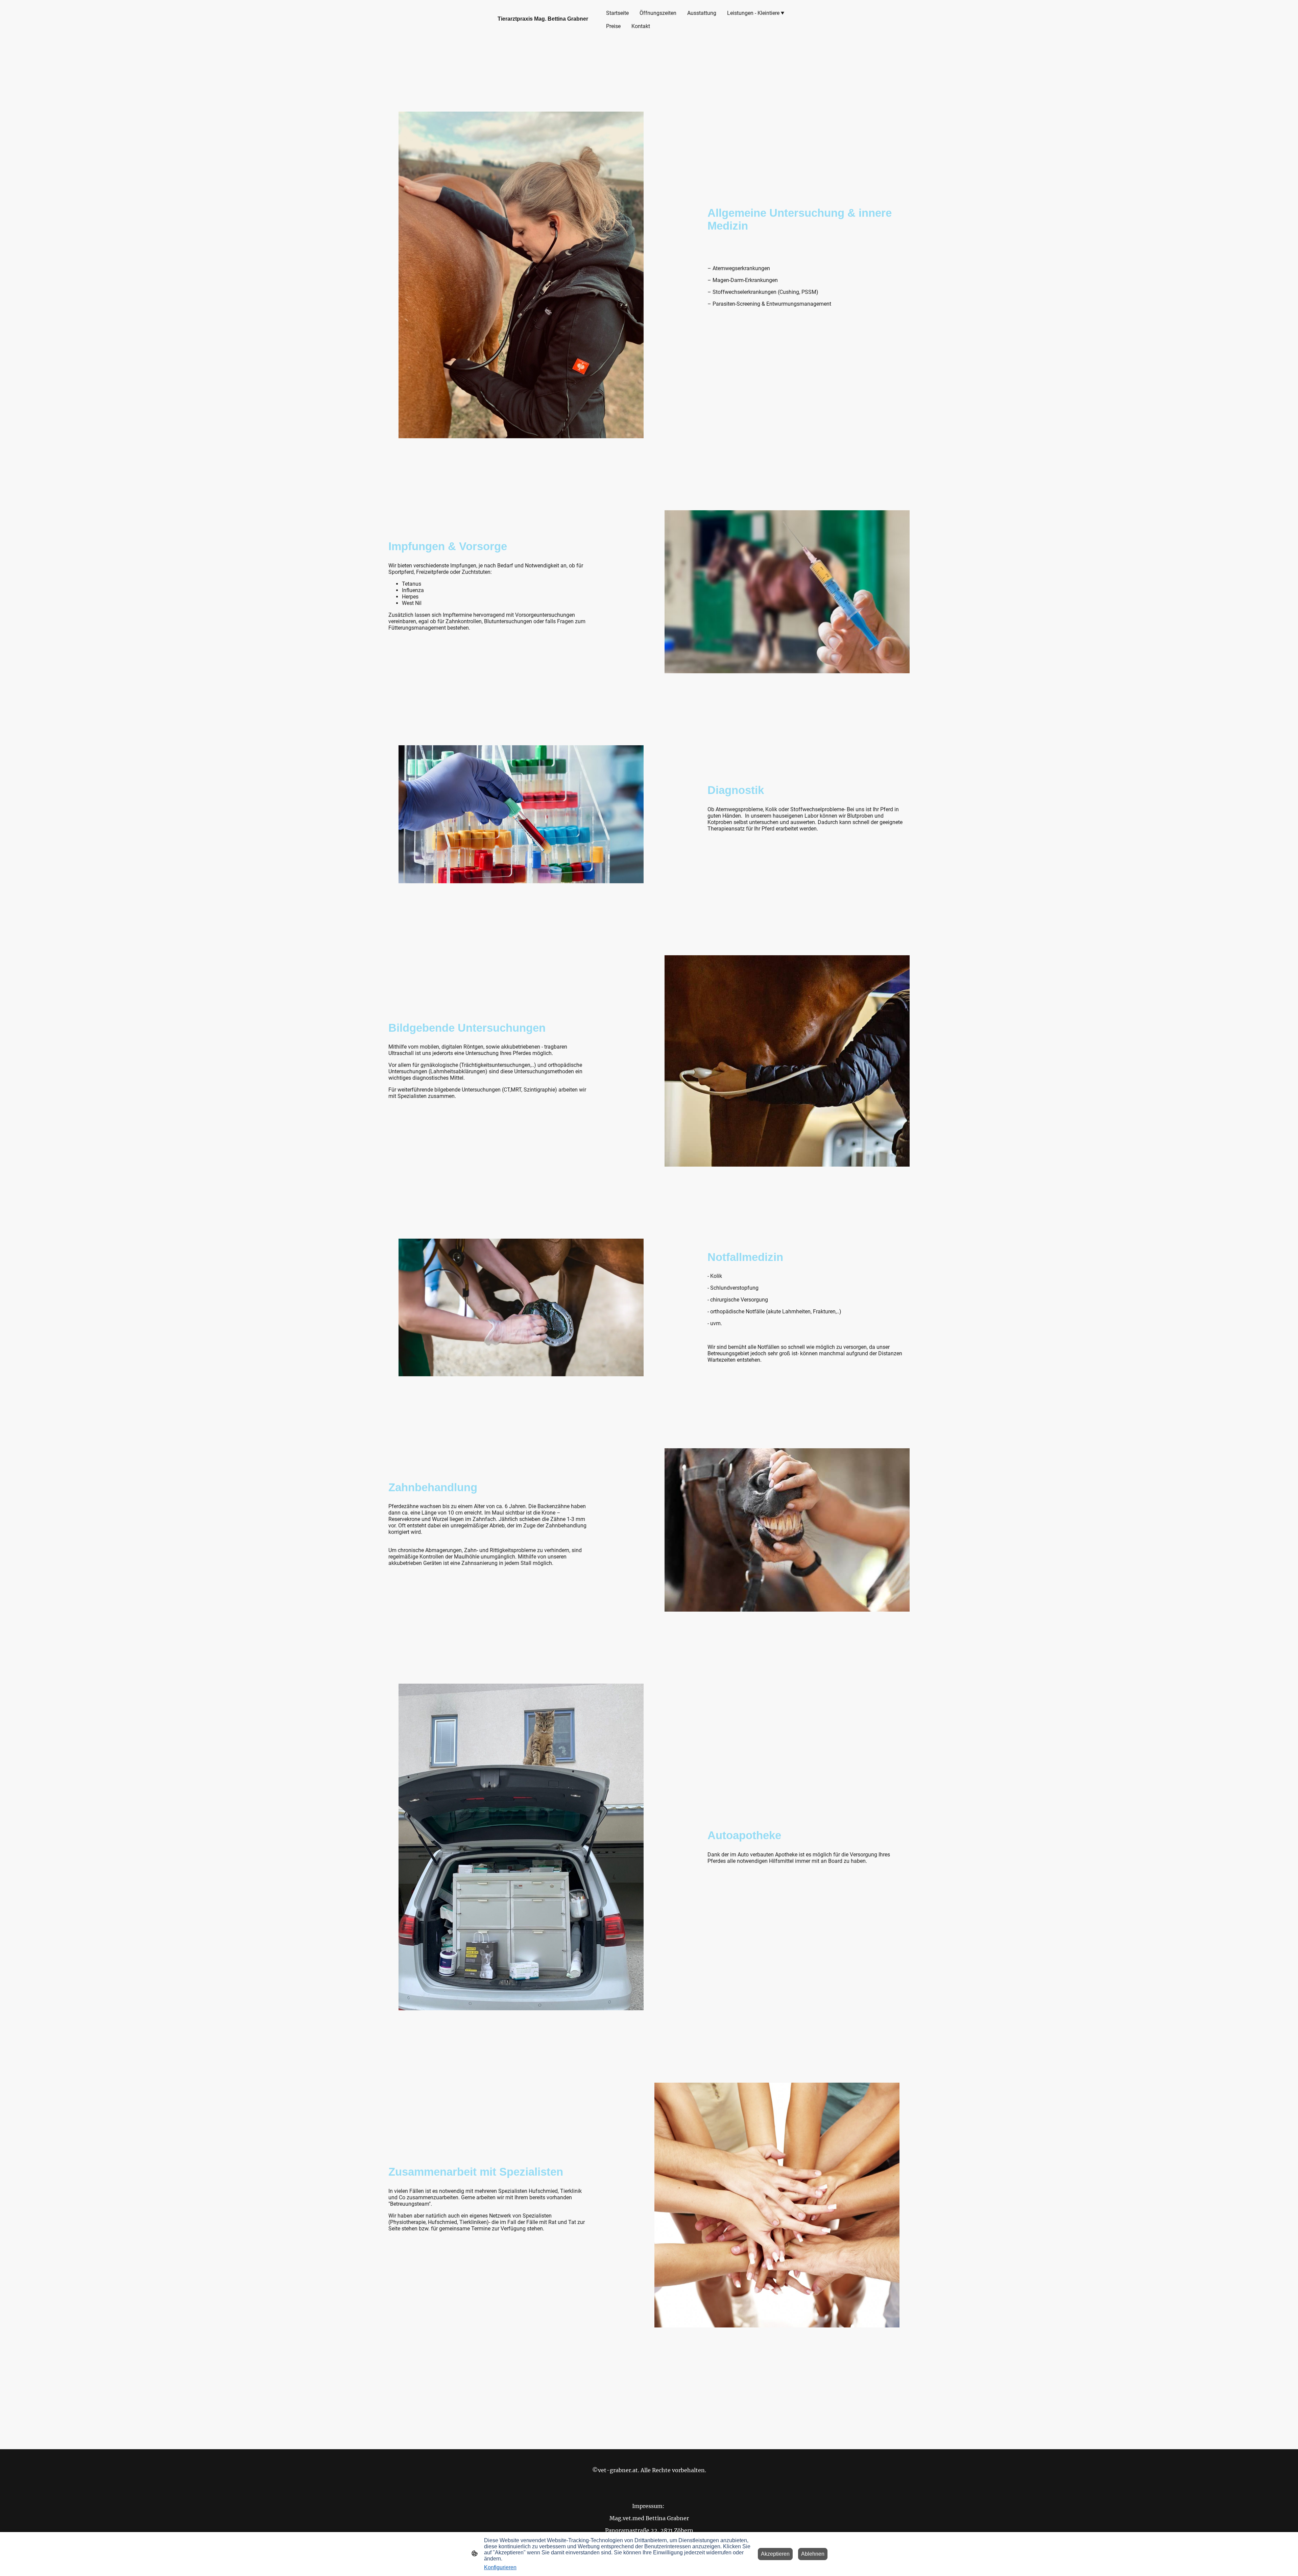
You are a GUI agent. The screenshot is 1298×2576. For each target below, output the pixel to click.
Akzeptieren (775, 2554)
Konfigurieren (500, 2567)
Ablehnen (813, 2554)
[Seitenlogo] (544, 28)
